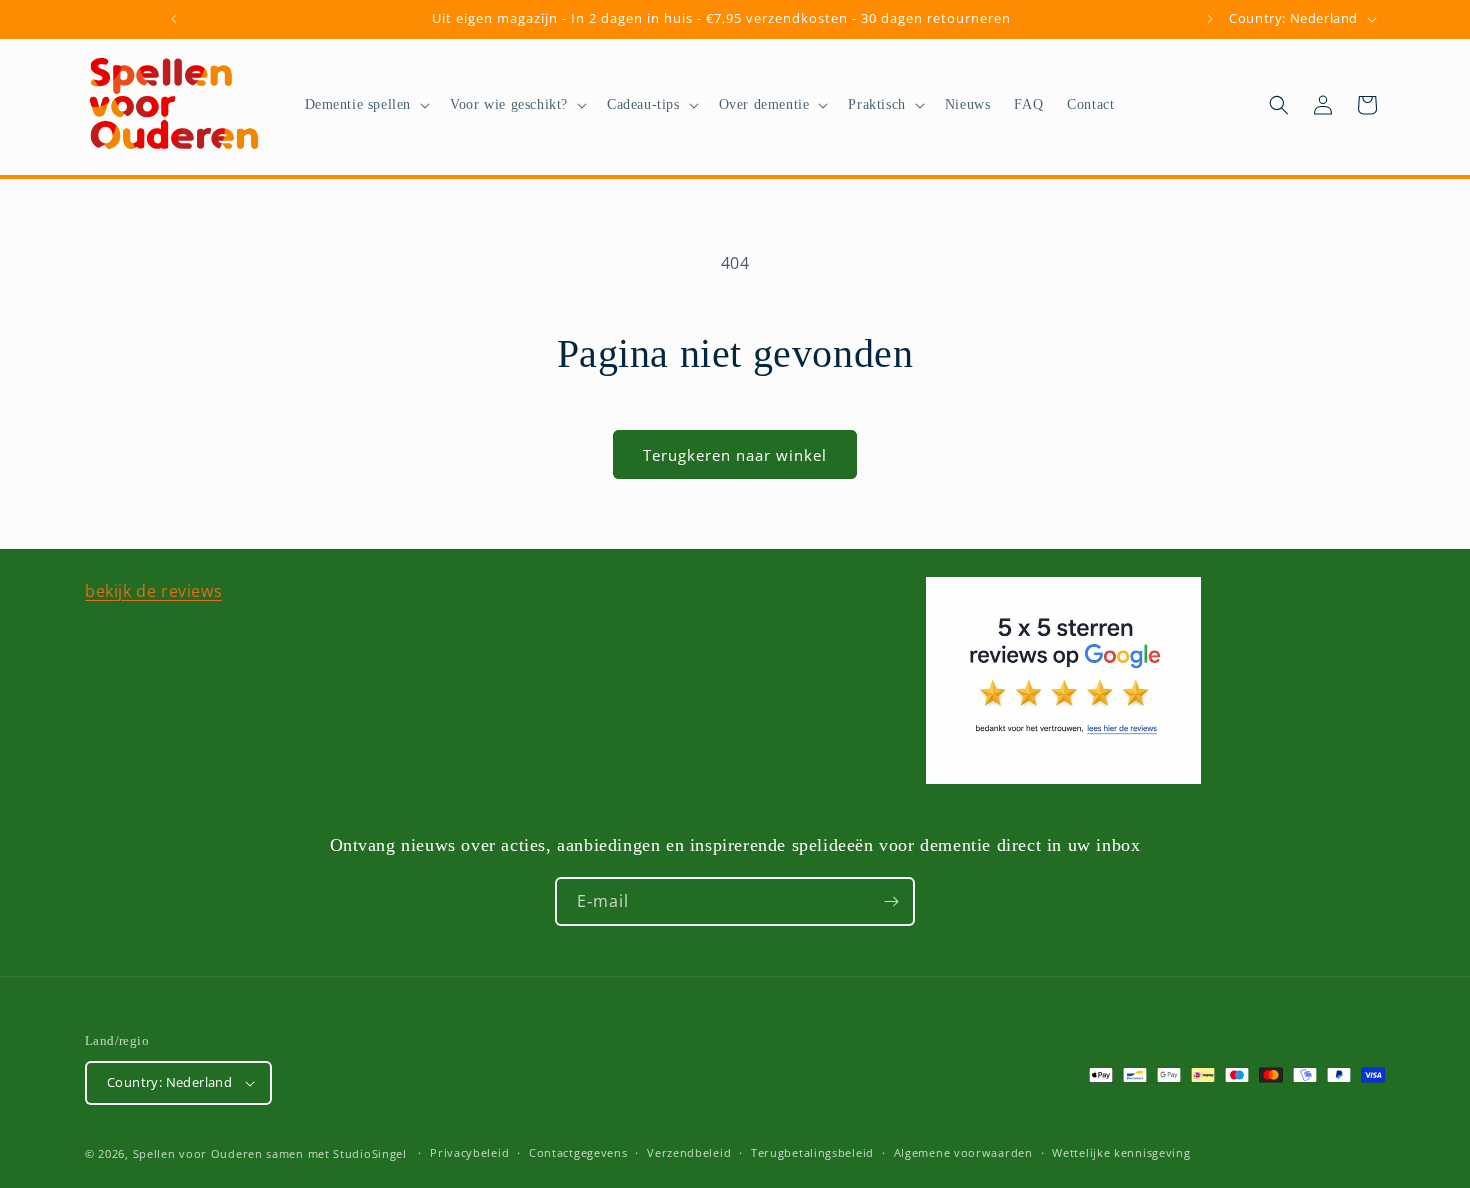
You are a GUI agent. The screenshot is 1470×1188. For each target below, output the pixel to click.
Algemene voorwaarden (963, 1152)
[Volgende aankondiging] (1210, 19)
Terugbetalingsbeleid (812, 1152)
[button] (366, 105)
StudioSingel (369, 1153)
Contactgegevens (578, 1152)
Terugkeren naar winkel (735, 455)
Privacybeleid (469, 1152)
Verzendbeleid (689, 1152)
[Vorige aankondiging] (174, 19)
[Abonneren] (891, 901)
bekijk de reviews (153, 591)
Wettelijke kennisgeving (1121, 1152)
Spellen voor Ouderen (198, 1153)
